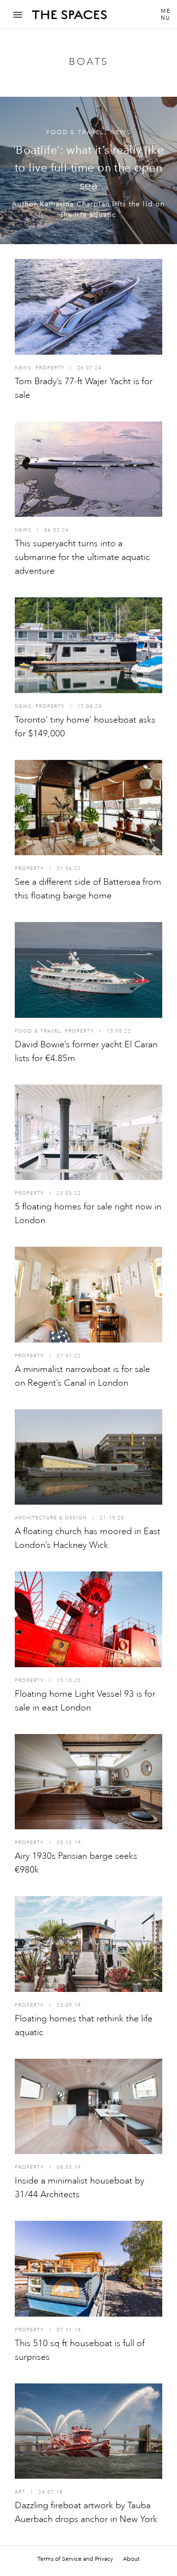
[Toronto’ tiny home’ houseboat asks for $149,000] (88, 645)
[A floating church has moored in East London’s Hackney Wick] (88, 1457)
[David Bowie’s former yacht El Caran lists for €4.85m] (88, 970)
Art (20, 2492)
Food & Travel (75, 132)
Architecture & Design (51, 1518)
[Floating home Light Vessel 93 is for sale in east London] (88, 1619)
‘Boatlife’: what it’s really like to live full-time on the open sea (88, 168)
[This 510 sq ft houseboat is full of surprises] (88, 2269)
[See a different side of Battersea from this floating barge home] (88, 808)
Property (50, 368)
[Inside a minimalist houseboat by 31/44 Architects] (88, 2107)
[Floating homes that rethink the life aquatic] (88, 1944)
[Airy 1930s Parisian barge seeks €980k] (88, 1782)
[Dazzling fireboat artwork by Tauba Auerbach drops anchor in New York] (88, 2431)
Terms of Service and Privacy (75, 2559)
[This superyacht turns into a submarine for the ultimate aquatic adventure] (88, 469)
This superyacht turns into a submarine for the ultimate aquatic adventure (82, 557)
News (121, 132)
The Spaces (69, 18)
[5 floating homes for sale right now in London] (88, 1133)
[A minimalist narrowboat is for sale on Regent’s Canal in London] (88, 1295)
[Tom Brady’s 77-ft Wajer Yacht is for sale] (88, 307)
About (131, 2559)
